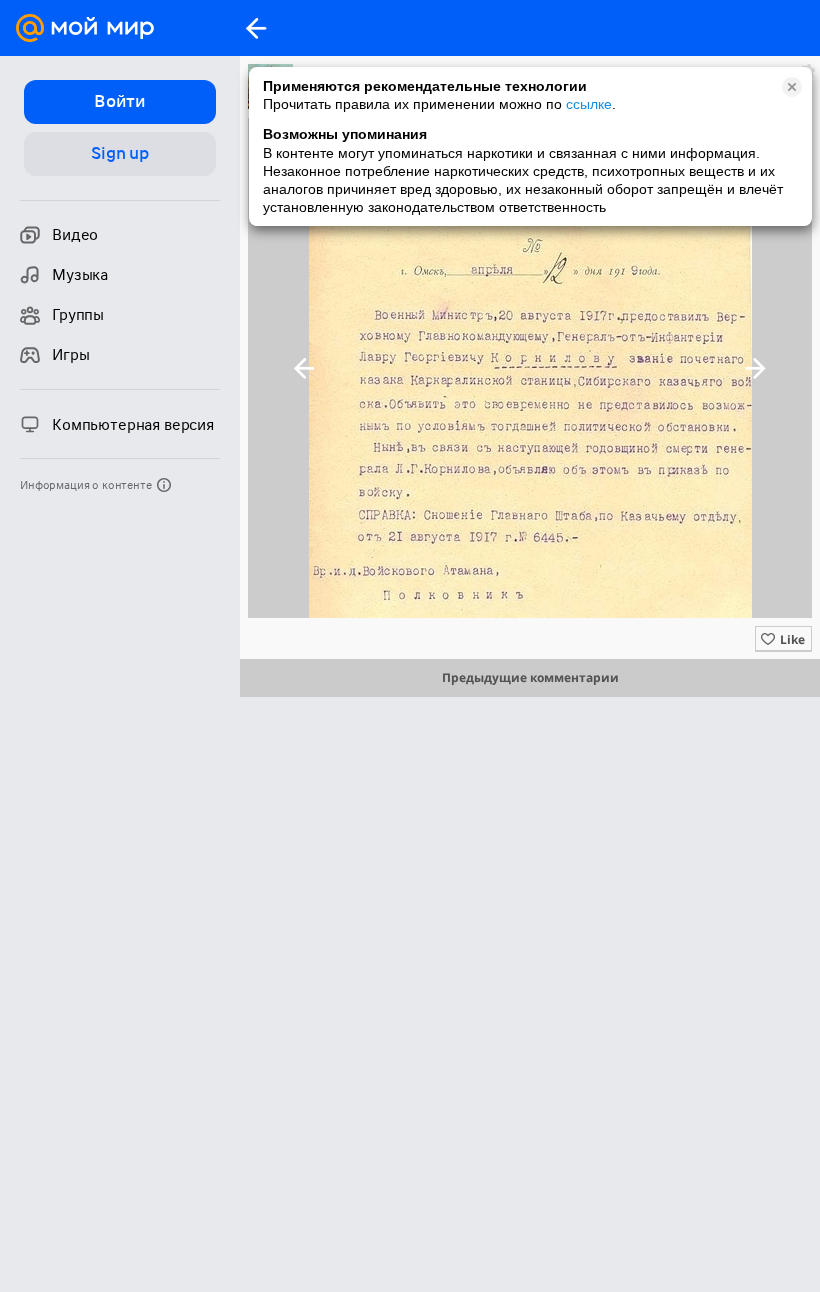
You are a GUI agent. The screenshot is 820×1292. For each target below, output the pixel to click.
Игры (70, 355)
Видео (75, 235)
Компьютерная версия (133, 425)
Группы (78, 315)
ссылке (589, 104)
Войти (120, 101)
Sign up (120, 153)
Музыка (80, 275)
